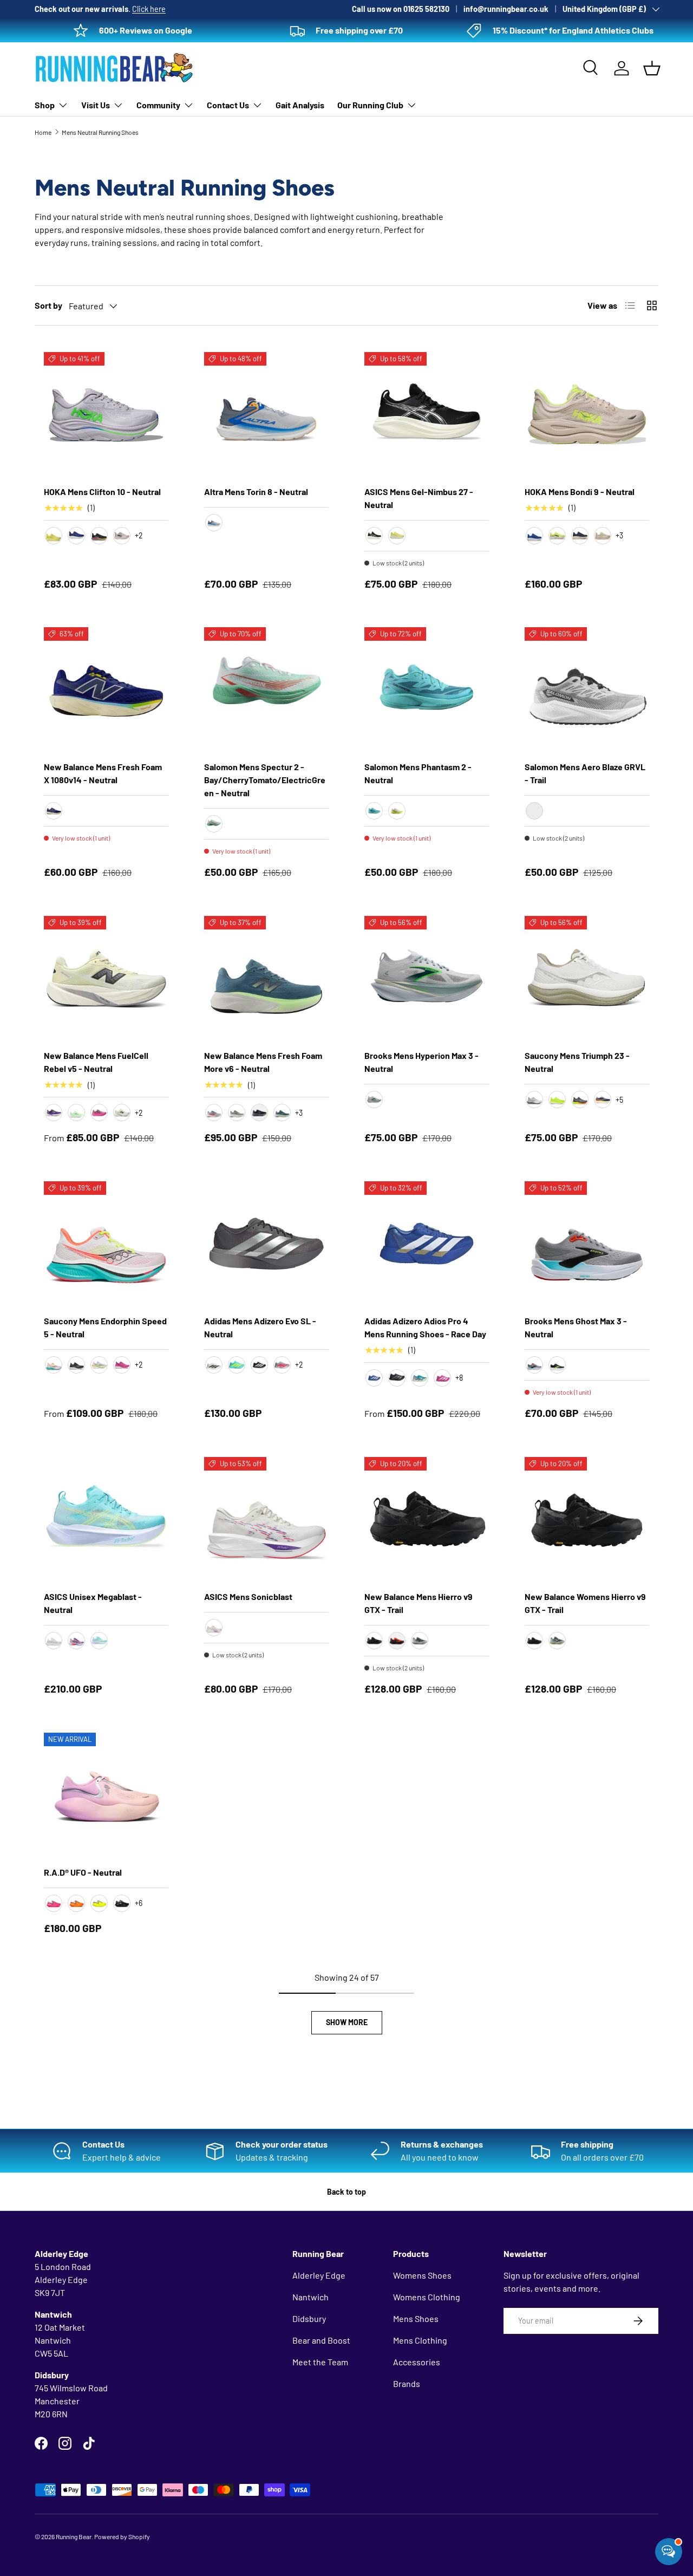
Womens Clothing (427, 2297)
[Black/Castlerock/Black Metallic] (259, 1113)
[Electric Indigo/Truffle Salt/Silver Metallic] (54, 1113)
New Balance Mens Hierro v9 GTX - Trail (419, 1603)
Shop (45, 105)
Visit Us (96, 105)
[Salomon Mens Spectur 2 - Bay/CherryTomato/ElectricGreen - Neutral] (266, 689)
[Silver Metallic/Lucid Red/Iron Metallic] (282, 1365)
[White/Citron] (99, 1365)
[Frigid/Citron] (603, 1100)
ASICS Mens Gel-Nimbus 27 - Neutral (419, 498)
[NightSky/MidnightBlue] (76, 536)
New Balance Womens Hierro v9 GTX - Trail (585, 1603)
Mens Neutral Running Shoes (100, 132)
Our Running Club (370, 105)
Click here (149, 9)
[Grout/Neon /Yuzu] (603, 536)
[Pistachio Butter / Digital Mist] (122, 1113)
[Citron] (557, 1100)
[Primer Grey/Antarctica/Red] (534, 1365)
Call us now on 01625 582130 (401, 9)
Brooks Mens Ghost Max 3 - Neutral (576, 1327)
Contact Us (228, 105)
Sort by (48, 305)
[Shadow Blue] (420, 1641)
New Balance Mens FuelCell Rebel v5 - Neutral (96, 1062)
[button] (652, 68)
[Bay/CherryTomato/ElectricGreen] (214, 824)
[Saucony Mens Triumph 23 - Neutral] (587, 978)
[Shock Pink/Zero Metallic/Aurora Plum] (442, 1378)
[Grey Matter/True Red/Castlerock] (214, 1113)
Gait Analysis (300, 105)
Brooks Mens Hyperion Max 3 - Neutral (421, 1062)
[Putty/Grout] (122, 536)
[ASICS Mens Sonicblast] (266, 1519)
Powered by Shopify (122, 2536)
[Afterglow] (76, 1113)
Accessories (417, 2362)
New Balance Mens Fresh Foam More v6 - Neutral (263, 1062)
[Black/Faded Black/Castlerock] (374, 1641)
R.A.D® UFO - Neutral (83, 1872)
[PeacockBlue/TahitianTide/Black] (374, 811)
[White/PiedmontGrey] (54, 1641)
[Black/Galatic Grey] (99, 536)
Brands (407, 2383)
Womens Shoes (422, 2275)
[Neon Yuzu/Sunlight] (557, 536)
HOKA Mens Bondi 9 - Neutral (580, 492)
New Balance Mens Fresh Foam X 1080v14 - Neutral (103, 773)
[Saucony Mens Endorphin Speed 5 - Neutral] (106, 1244)
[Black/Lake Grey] (374, 536)
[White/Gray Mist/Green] (374, 1100)
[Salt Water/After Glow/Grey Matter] (282, 1113)
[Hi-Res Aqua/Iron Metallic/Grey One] (420, 1378)
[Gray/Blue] (214, 523)
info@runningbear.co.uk (506, 9)
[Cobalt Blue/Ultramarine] (534, 536)
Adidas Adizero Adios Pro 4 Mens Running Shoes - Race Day (425, 1327)
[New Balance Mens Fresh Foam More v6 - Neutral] (266, 978)
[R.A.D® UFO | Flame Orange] (76, 1903)
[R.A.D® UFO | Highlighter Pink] (54, 1903)
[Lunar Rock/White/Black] (534, 811)
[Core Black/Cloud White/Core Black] (259, 1365)
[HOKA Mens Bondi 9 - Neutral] (587, 414)
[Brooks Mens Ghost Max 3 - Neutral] (587, 1244)
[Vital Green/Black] (76, 1641)
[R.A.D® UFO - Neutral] (106, 1795)
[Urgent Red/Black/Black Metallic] (397, 1641)
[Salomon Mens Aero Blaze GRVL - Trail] (587, 689)
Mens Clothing (420, 2340)
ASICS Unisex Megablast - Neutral (93, 1603)
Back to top (346, 2192)
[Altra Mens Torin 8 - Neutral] (266, 414)
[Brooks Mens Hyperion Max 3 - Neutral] (427, 978)
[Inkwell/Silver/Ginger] (54, 811)
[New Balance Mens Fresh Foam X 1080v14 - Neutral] (106, 689)
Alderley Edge (319, 2275)
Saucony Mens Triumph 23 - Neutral (577, 1062)
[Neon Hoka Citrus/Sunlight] (54, 536)
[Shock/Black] (122, 1365)
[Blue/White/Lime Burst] (374, 1378)
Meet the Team (320, 2362)
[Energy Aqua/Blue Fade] (99, 1641)
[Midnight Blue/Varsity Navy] (580, 536)
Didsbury (309, 2318)
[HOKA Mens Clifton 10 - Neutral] (106, 414)
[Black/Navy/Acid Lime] (557, 1365)
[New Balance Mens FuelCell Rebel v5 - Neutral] (106, 978)
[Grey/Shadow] (534, 1100)
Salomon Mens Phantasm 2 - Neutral (418, 773)
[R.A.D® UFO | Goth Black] (122, 1903)
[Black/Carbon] (397, 1378)
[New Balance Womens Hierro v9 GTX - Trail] (587, 1519)
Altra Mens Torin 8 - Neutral (256, 492)
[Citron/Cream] (397, 536)
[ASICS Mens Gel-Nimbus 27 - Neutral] (427, 414)
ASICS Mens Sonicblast (248, 1596)
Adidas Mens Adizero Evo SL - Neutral (260, 1327)
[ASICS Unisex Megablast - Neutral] (106, 1519)
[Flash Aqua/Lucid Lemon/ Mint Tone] (237, 1365)
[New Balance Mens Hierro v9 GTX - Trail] (427, 1519)
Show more (347, 2022)
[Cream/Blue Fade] (214, 1628)
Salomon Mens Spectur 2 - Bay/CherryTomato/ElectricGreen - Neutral (265, 780)
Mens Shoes (416, 2318)
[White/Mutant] (54, 1365)
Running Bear (74, 2536)
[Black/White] (76, 1365)
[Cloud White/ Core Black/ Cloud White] (214, 1365)
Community (158, 105)
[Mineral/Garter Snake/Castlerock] (237, 1113)
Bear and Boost (321, 2340)
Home (43, 132)
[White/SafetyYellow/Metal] (397, 811)
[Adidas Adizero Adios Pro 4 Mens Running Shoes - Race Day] (427, 1244)
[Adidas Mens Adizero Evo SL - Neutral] (266, 1244)
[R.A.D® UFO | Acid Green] (99, 1903)
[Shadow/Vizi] (580, 1100)
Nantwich (310, 2297)
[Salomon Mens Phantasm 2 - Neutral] (427, 689)
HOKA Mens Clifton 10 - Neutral (102, 492)
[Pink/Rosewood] (99, 1113)
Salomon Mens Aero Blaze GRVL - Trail (585, 773)
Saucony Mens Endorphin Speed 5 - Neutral (105, 1327)
